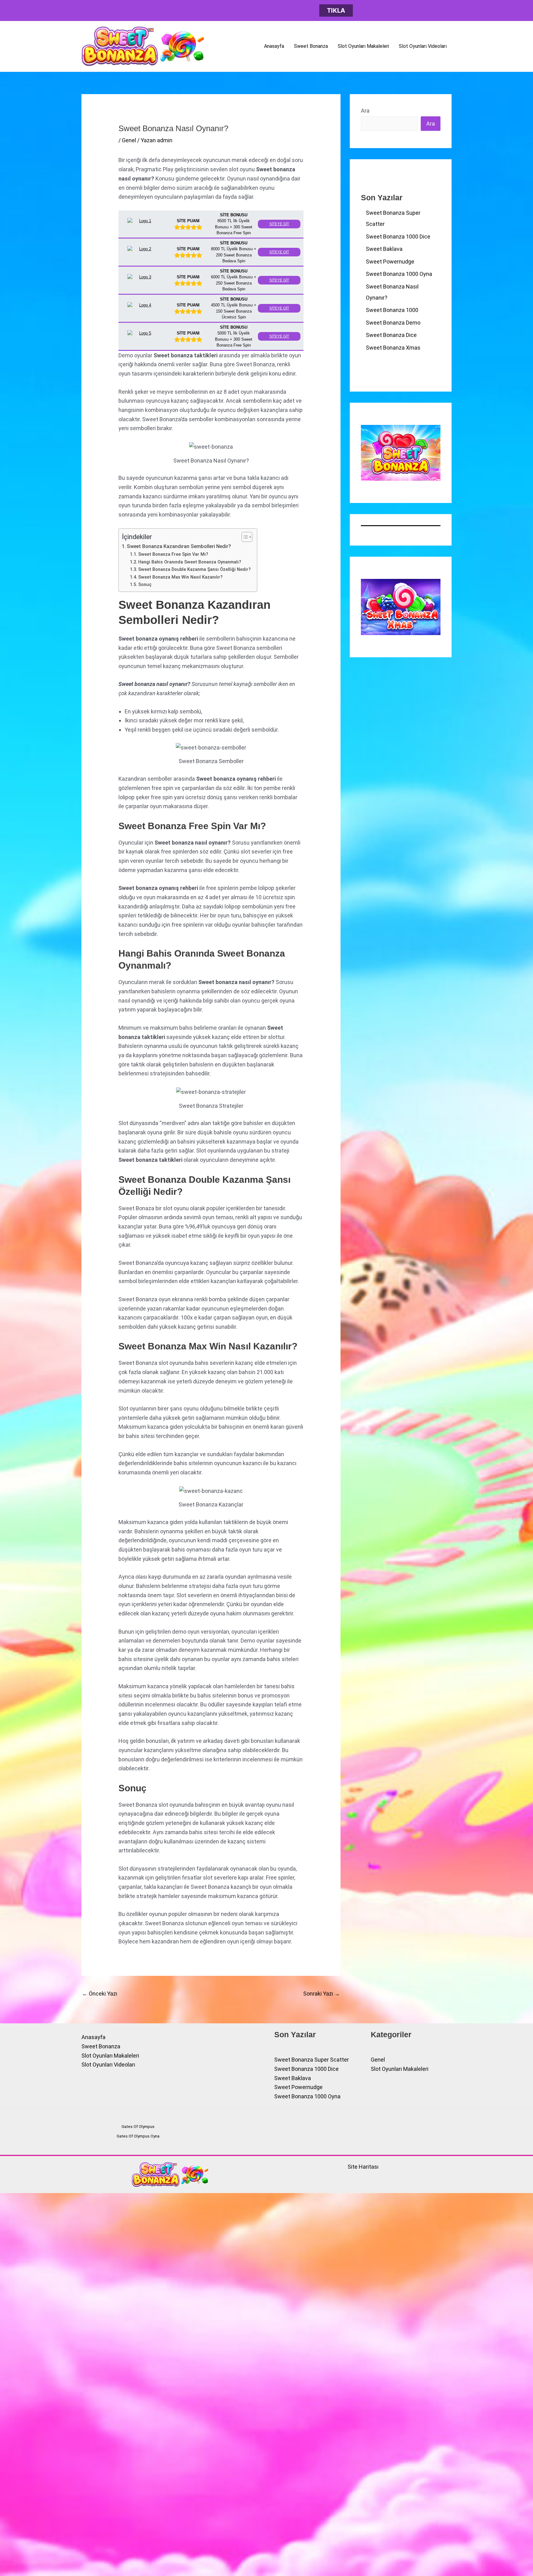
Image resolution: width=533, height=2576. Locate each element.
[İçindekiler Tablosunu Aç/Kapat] (244, 537)
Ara (365, 111)
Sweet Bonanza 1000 (392, 310)
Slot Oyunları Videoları (423, 46)
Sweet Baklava (384, 249)
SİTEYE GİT (279, 224)
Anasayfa (274, 46)
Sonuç (145, 584)
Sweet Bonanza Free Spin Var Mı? (173, 554)
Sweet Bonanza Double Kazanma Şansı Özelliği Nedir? (194, 569)
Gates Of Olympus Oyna (138, 2136)
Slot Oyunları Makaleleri (363, 46)
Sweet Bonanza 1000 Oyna (399, 274)
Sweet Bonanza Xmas (393, 348)
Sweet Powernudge (390, 262)
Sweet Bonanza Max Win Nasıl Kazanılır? (180, 577)
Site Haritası (363, 2167)
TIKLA (336, 10)
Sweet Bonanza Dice (391, 335)
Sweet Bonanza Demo (393, 323)
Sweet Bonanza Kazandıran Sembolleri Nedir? (179, 546)
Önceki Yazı (100, 1994)
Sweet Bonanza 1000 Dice (398, 237)
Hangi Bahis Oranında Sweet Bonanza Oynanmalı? (190, 562)
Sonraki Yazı (322, 1994)
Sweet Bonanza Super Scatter (312, 2060)
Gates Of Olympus (138, 2127)
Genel (129, 140)
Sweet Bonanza (311, 46)
